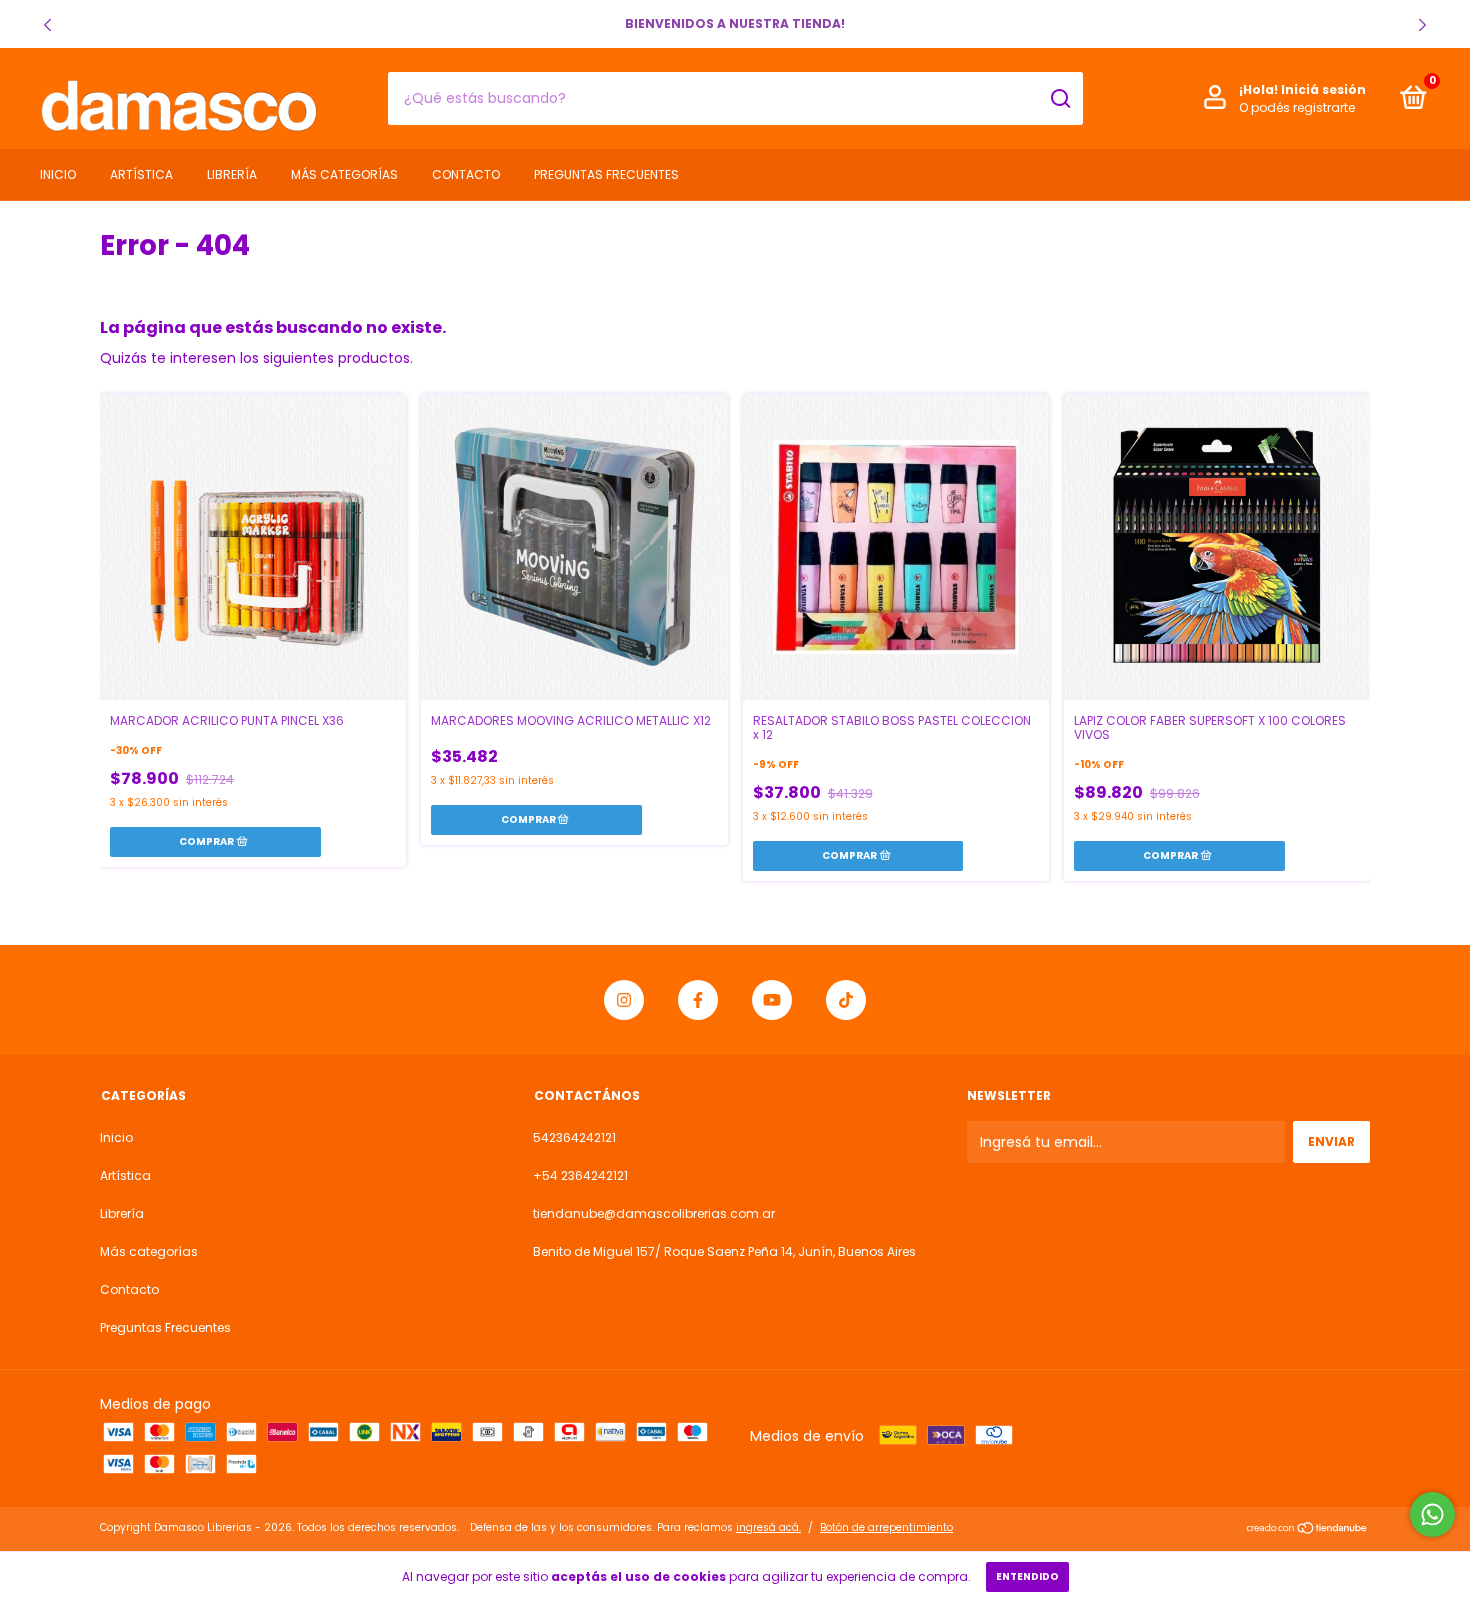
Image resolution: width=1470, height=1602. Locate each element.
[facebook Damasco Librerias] (698, 1000)
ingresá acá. (768, 1527)
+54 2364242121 (580, 1175)
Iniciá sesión (1323, 89)
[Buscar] (1059, 99)
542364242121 (574, 1137)
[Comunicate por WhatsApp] (1432, 1514)
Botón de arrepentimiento (886, 1527)
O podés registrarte (1297, 107)
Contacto (466, 174)
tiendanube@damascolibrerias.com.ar (654, 1213)
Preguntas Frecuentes (606, 174)
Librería (232, 174)
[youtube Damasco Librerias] (772, 1000)
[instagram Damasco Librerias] (624, 1000)
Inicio (58, 174)
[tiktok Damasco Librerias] (846, 1000)
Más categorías (344, 174)
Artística (141, 174)
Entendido (1027, 1576)
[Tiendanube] (1307, 1530)
